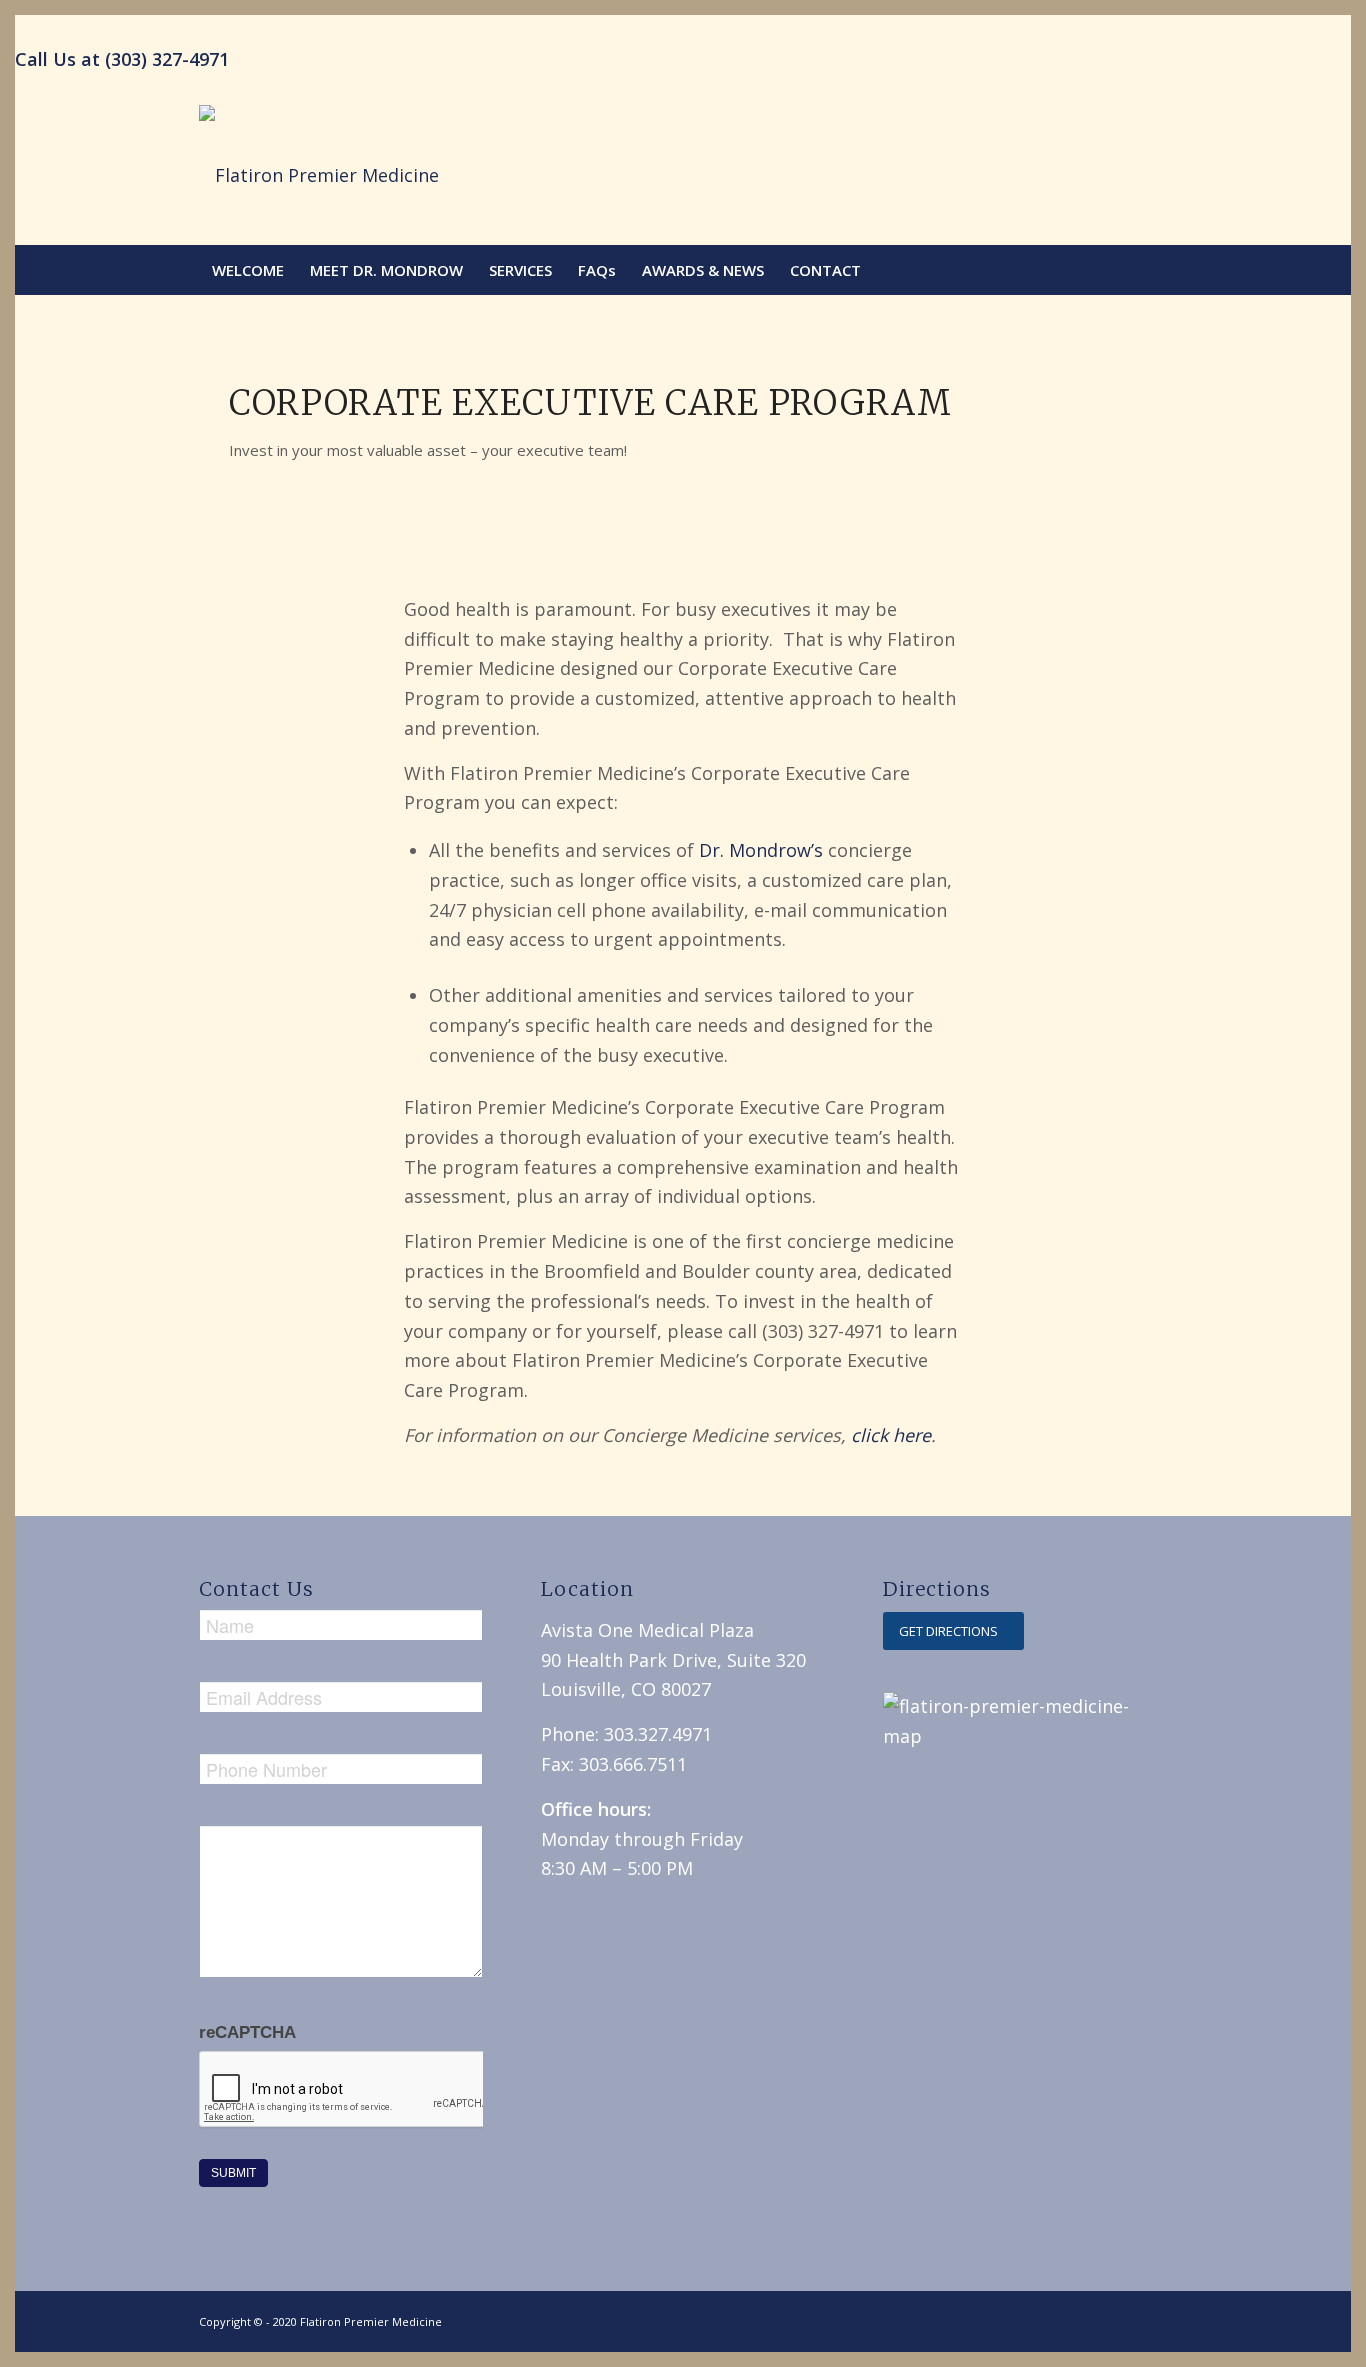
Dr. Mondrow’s (761, 850)
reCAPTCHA (247, 2032)
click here (891, 1435)
